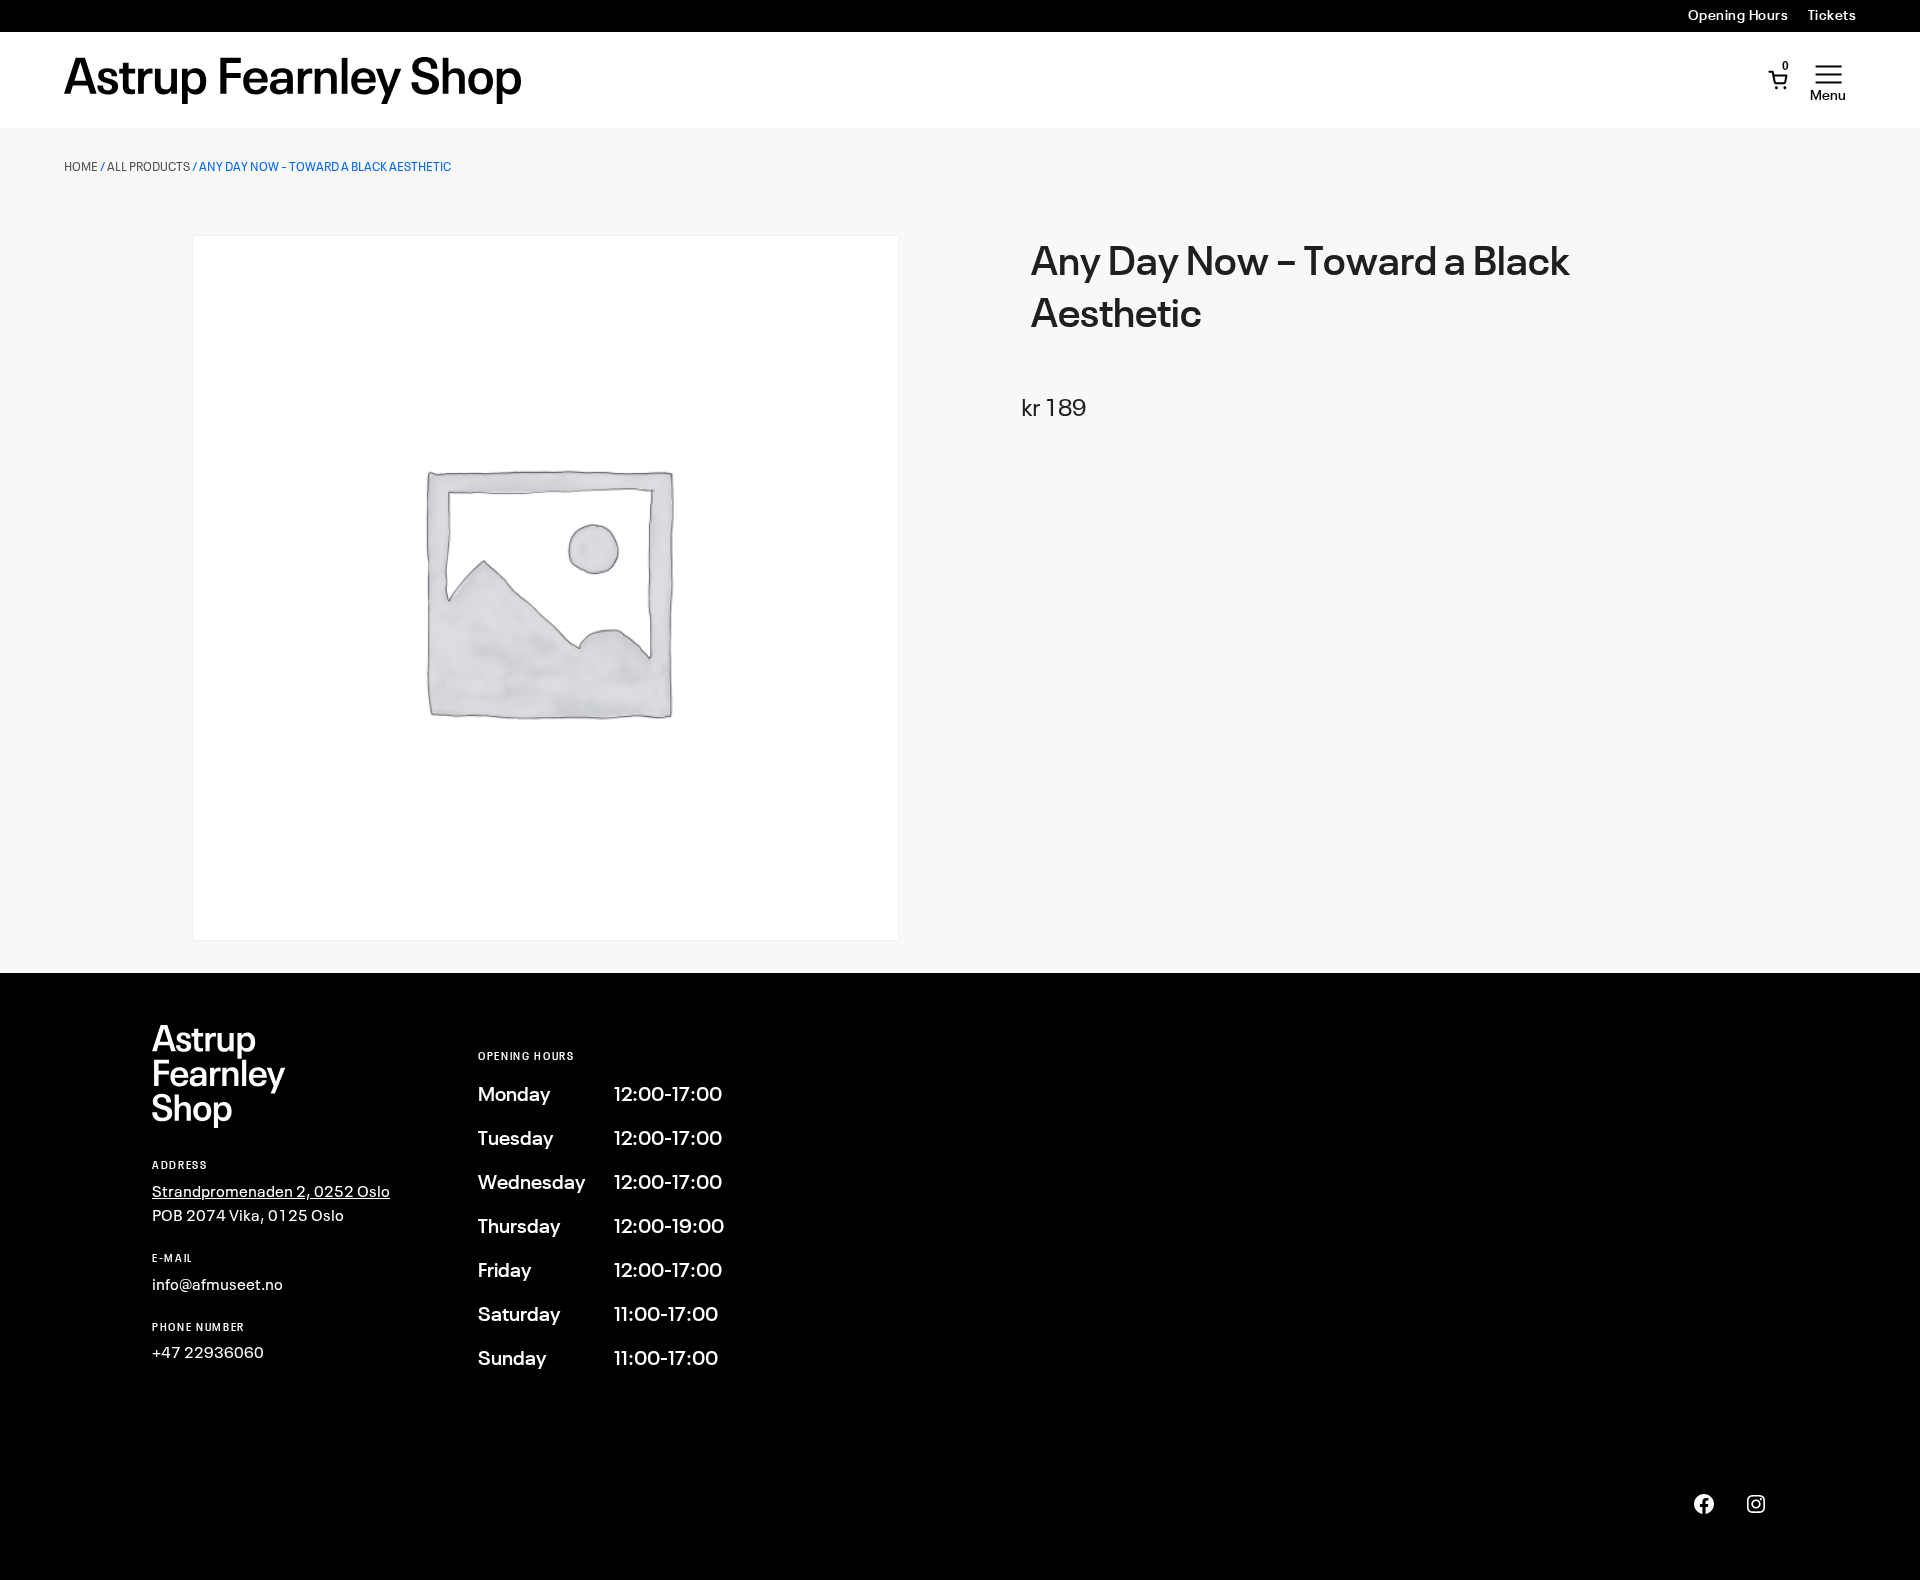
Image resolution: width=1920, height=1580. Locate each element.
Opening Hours (1738, 15)
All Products (148, 166)
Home (81, 166)
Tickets (1832, 15)
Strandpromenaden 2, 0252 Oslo (271, 1191)
